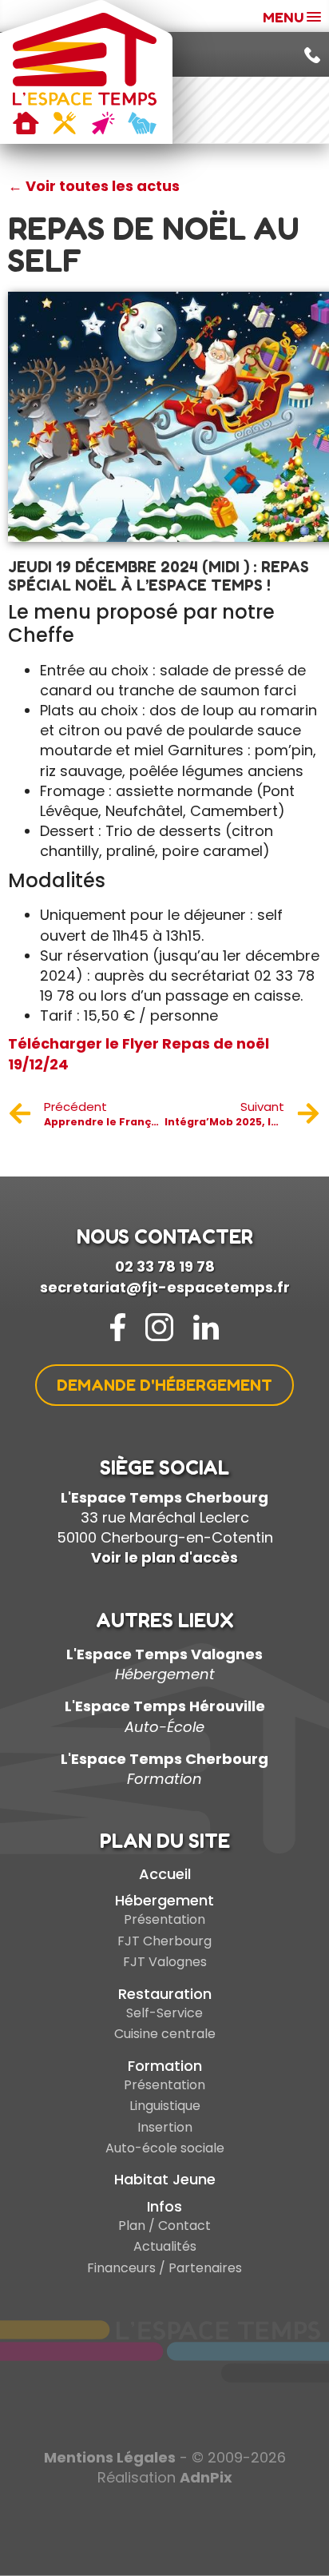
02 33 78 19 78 (165, 1266)
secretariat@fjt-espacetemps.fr (165, 1287)
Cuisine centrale (165, 2034)
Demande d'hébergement (164, 1385)
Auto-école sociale (165, 2148)
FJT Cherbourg (164, 1941)
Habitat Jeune (165, 2179)
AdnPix (206, 2477)
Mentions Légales (110, 2457)
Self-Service (164, 2013)
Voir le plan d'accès (164, 1557)
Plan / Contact (164, 2226)
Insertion (165, 2127)
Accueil (165, 1874)
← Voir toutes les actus (94, 186)
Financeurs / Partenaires (164, 2268)
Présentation (164, 1919)
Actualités (165, 2246)
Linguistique (165, 2106)
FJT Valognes (165, 1962)
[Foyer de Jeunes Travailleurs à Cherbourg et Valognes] (85, 74)
